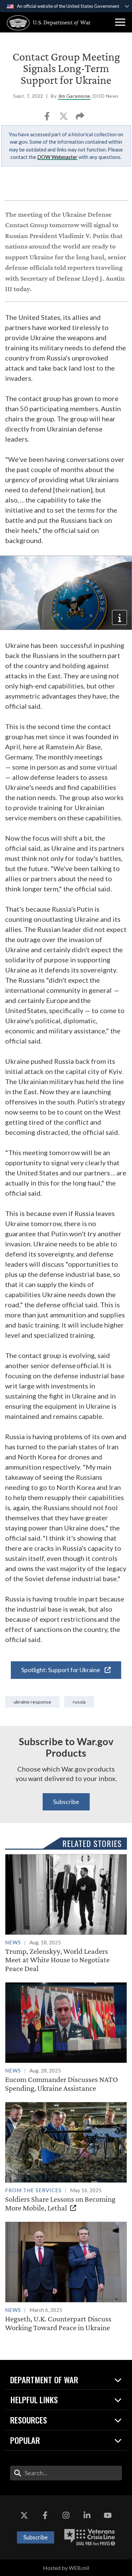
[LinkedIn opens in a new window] (87, 2515)
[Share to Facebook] (48, 118)
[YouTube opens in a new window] (108, 2515)
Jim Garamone (74, 96)
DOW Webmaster (57, 157)
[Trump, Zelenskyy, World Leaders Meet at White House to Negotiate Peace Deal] (66, 1913)
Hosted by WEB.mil (66, 2568)
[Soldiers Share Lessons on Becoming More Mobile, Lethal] (66, 2157)
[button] (120, 22)
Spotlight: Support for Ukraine (61, 1670)
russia (79, 1702)
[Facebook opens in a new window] (45, 2515)
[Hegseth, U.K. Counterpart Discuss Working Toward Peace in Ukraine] (66, 2277)
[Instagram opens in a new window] (66, 2515)
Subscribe (66, 1802)
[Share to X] (64, 118)
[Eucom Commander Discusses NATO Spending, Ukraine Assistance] (66, 2037)
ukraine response (32, 1702)
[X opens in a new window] (24, 2515)
